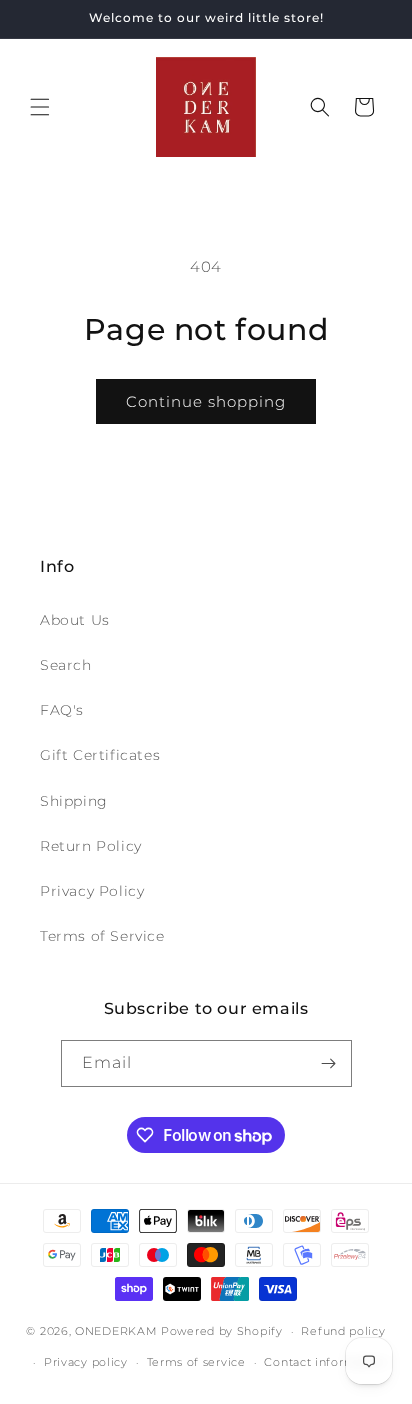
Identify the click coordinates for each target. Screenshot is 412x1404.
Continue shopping (206, 401)
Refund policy (343, 1331)
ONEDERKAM (116, 1331)
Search (66, 665)
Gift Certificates (100, 755)
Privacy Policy (92, 891)
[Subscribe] (329, 1063)
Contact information (325, 1362)
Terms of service (196, 1362)
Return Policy (91, 846)
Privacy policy (86, 1362)
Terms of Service (102, 936)
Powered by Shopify (222, 1331)
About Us (75, 620)
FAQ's (62, 710)
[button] (40, 107)
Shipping (74, 801)
